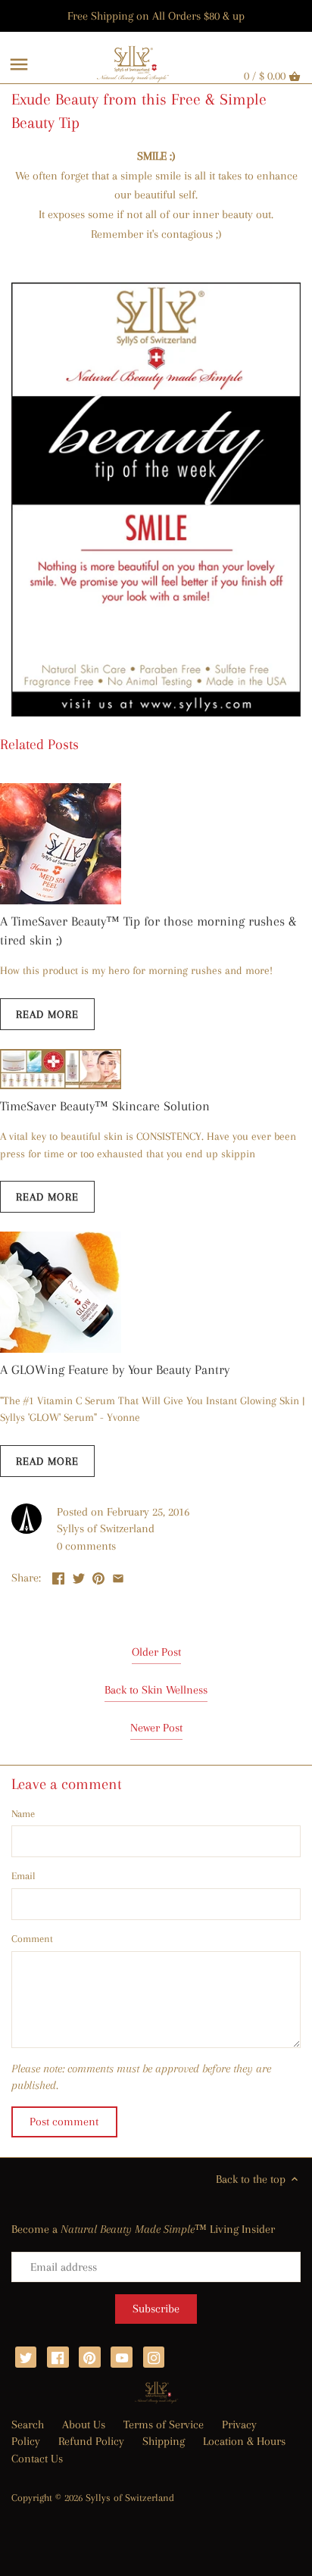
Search (28, 2425)
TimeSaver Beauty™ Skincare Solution (105, 1106)
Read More (47, 1014)
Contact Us (37, 2459)
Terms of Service (164, 2425)
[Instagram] (154, 2357)
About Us (84, 2425)
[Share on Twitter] (79, 1576)
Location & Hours (244, 2441)
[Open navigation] (19, 64)
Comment (32, 1939)
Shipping (164, 2441)
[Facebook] (58, 2357)
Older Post (156, 1652)
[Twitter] (26, 2357)
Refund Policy (91, 2441)
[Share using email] (118, 1576)
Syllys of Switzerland (130, 2498)
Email (23, 1876)
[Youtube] (122, 2357)
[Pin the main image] (98, 1576)
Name (23, 1814)
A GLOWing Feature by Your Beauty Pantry (115, 1369)
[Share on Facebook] (58, 1576)
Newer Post (156, 1728)
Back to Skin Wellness (156, 1690)
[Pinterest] (90, 2357)
